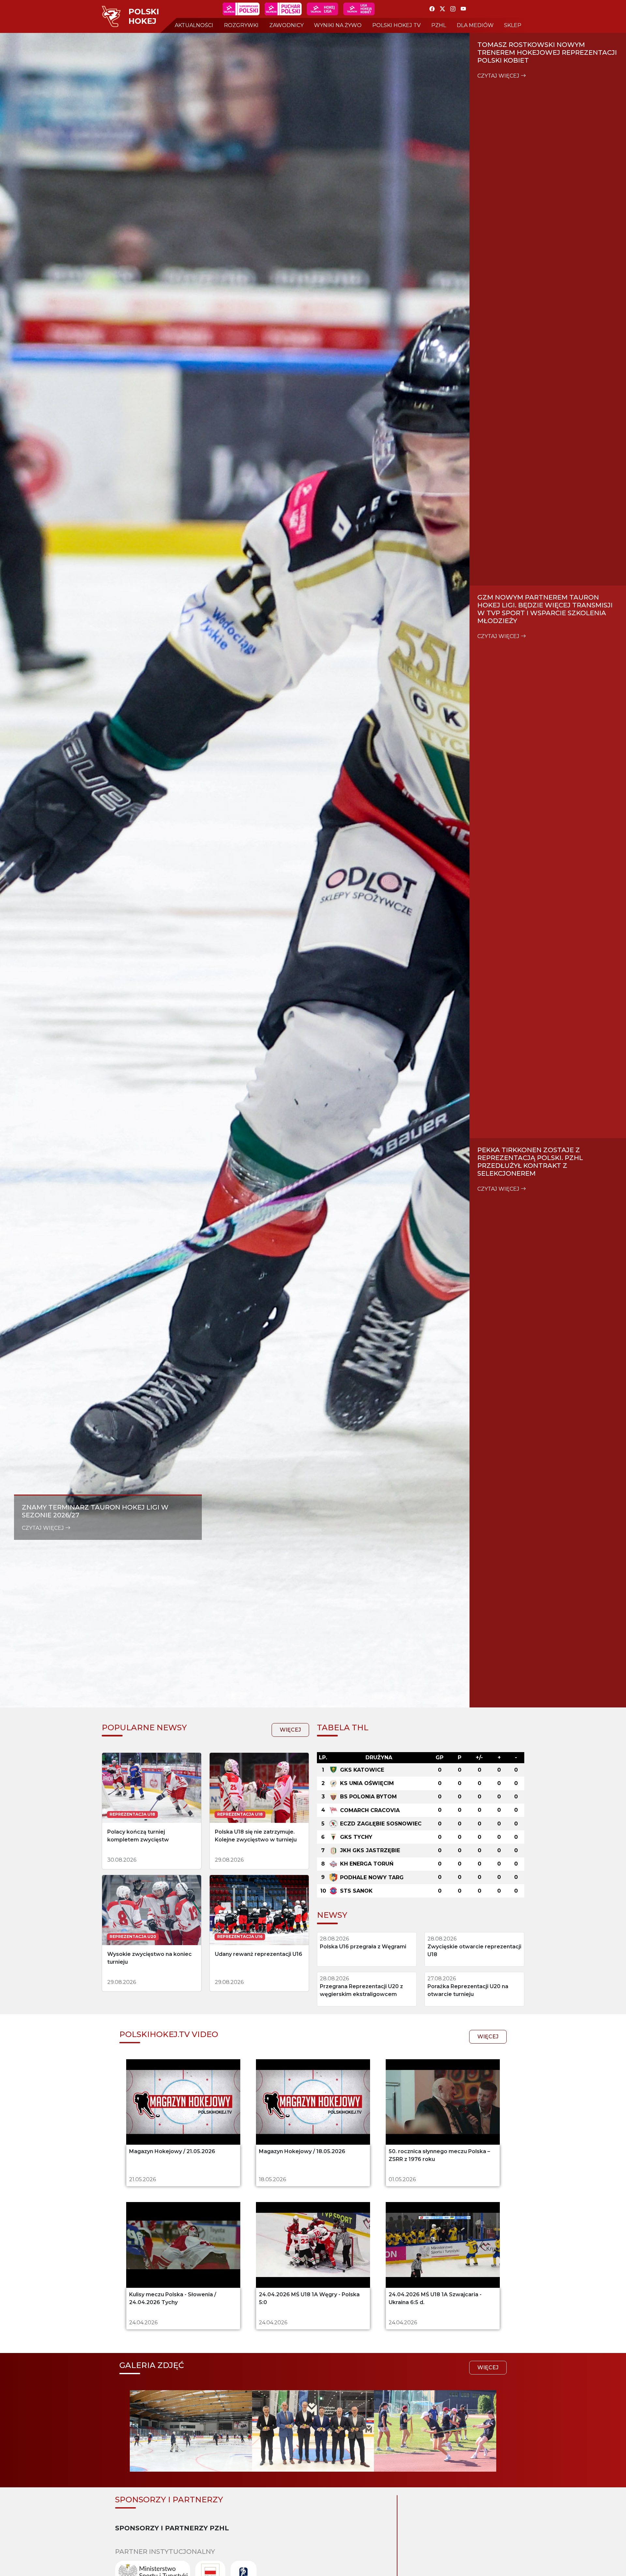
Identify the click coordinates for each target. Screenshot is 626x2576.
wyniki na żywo (338, 25)
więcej (290, 1730)
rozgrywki (241, 25)
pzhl (439, 25)
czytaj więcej (44, 1528)
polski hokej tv (396, 25)
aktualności (194, 25)
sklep (513, 25)
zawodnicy (286, 25)
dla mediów (475, 25)
